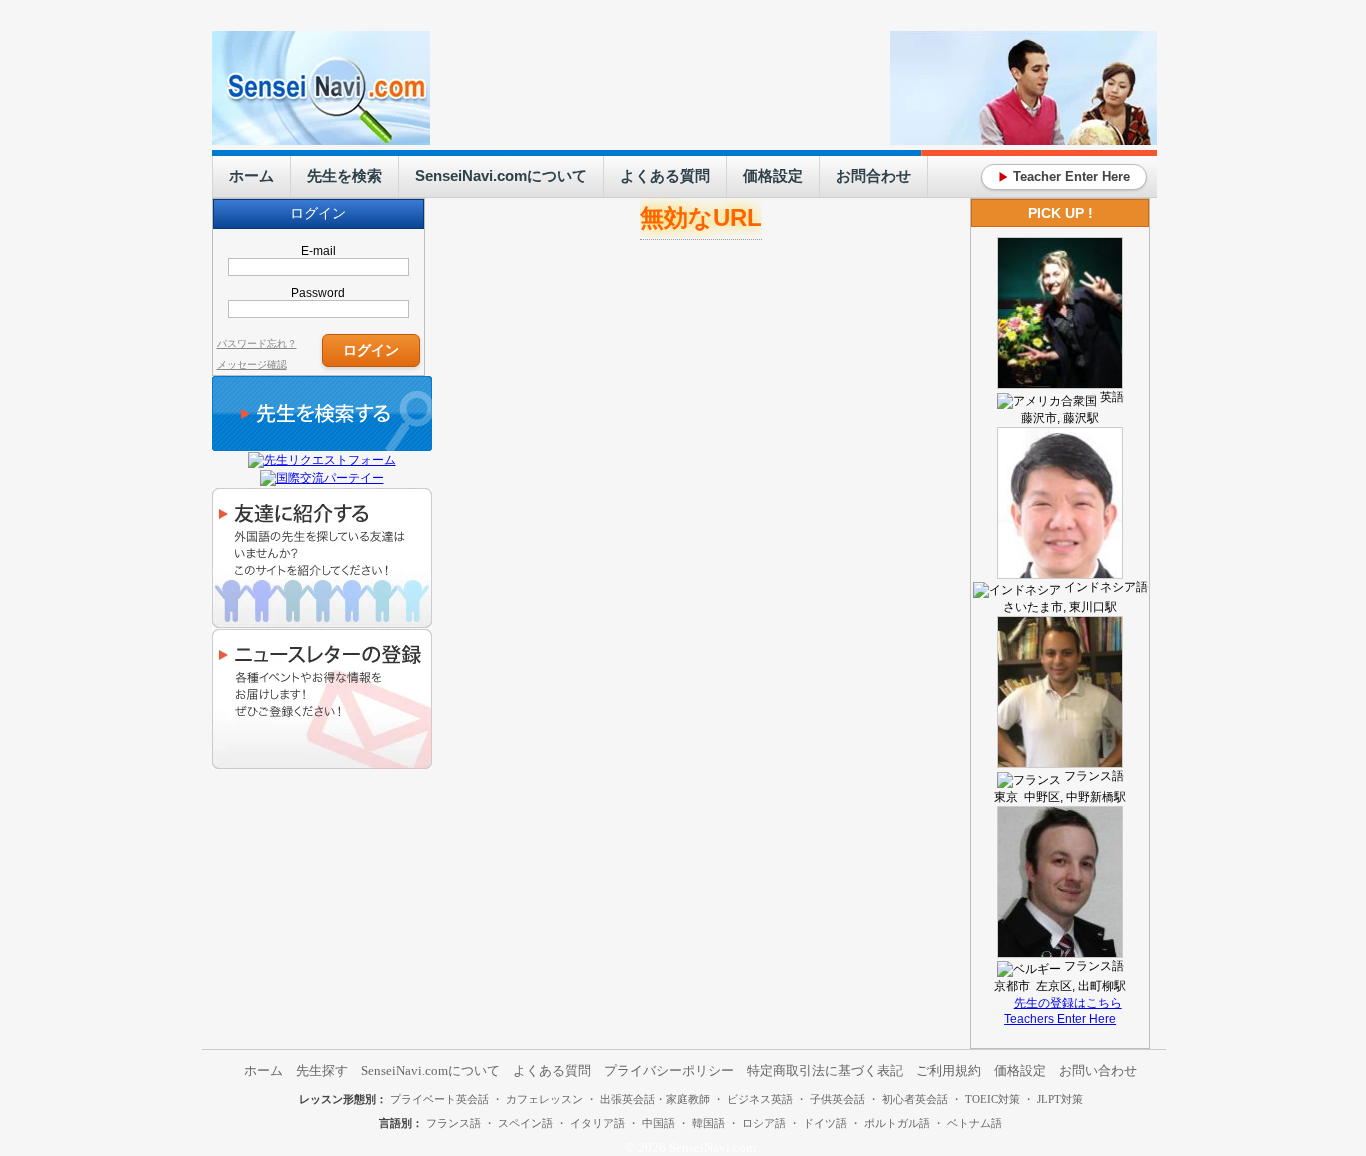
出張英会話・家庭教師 (655, 1099)
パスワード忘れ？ (257, 343)
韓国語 (708, 1123)
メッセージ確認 (252, 364)
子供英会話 (837, 1099)
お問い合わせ (1098, 1070)
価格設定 (773, 175)
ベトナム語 (974, 1123)
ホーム (251, 175)
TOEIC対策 (992, 1099)
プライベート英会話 (439, 1099)
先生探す (322, 1070)
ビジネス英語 (760, 1099)
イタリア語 (597, 1123)
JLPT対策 (1060, 1099)
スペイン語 (525, 1123)
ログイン (371, 349)
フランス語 (453, 1123)
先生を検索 (344, 175)
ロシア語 (764, 1123)
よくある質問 (665, 175)
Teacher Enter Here (1064, 176)
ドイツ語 (825, 1123)
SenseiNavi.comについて (501, 175)
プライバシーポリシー (669, 1070)
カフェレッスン (544, 1099)
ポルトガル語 (897, 1123)
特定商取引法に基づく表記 (825, 1070)
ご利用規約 (948, 1070)
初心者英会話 (915, 1099)
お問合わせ (873, 175)
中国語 (658, 1123)
